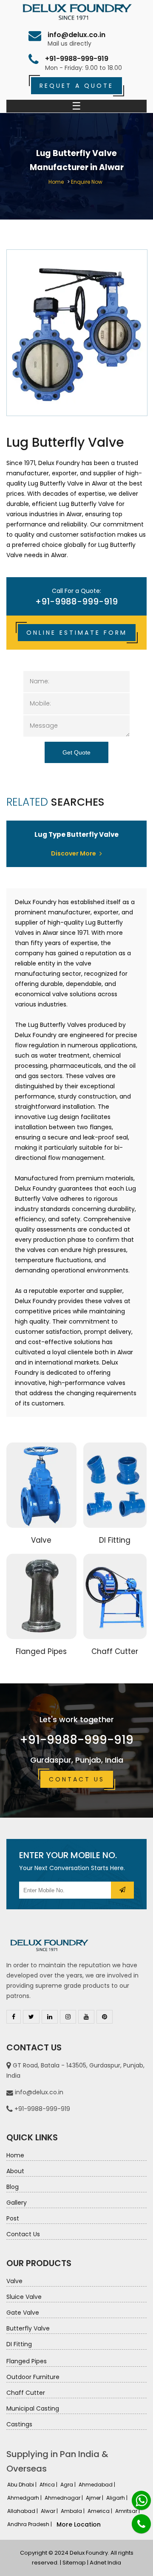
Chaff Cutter (115, 1651)
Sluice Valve (24, 2297)
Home (56, 182)
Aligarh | (118, 2498)
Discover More (74, 853)
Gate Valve (23, 2313)
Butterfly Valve (28, 2328)
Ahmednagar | (64, 2498)
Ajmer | (95, 2498)
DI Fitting (115, 1540)
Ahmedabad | (98, 2485)
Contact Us (77, 1779)
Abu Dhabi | (23, 2485)
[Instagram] (68, 2017)
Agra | (69, 2485)
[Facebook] (14, 2017)
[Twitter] (31, 2017)
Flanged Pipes (41, 1651)
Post (13, 2218)
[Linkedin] (50, 2017)
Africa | (49, 2485)
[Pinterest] (105, 2017)
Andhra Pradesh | (30, 2524)
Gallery (17, 2203)
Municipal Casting (33, 2408)
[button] (122, 1890)
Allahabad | (23, 2511)
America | (101, 2511)
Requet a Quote (76, 86)
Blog (13, 2187)
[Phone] (141, 2524)
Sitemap (74, 2563)
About (15, 2171)
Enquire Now (87, 182)
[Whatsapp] (141, 2500)
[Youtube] (86, 2017)
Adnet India (105, 2563)
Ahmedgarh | (25, 2498)
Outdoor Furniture (33, 2377)
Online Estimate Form (77, 633)
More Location (79, 2524)
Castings (19, 2424)
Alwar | (50, 2511)
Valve (41, 1540)
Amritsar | (128, 2511)
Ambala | (73, 2511)
